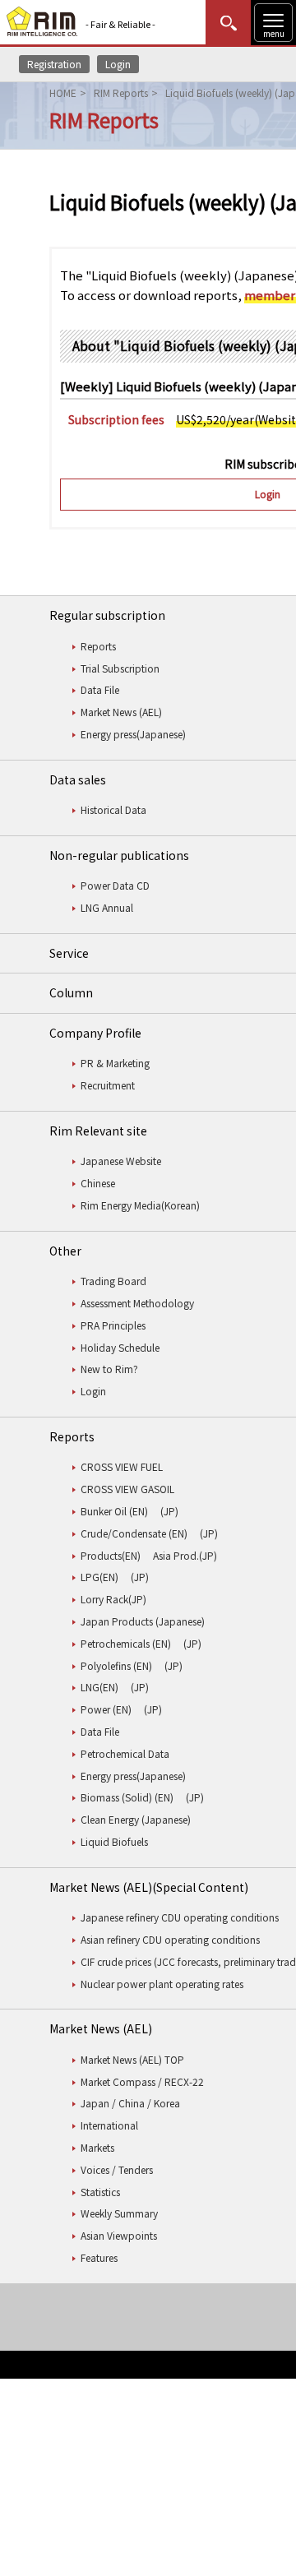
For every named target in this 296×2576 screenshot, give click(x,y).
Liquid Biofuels (114, 1841)
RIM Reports (121, 92)
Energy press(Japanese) (133, 734)
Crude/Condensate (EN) (134, 1533)
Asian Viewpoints (119, 2235)
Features (99, 2257)
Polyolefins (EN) (116, 1665)
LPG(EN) (99, 1577)
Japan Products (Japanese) (143, 1621)
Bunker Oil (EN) (114, 1511)
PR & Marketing (115, 1063)
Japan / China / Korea (130, 2103)
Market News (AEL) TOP (132, 2059)
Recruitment (108, 1085)
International (109, 2125)
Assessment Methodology (137, 1303)
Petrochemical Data (125, 1753)
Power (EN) (106, 1709)
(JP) (169, 1511)
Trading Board (113, 1281)
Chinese (98, 1183)
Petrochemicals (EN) (126, 1643)
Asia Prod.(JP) (185, 1555)
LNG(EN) (99, 1687)
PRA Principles (113, 1325)
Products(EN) (111, 1555)
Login (118, 64)
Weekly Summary (119, 2213)
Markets (97, 2147)
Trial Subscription (120, 668)
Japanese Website (121, 1161)
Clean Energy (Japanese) (136, 1819)
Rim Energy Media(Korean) (140, 1205)
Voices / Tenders (117, 2169)
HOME (63, 92)
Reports (98, 646)
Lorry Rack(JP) (113, 1599)
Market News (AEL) (121, 712)
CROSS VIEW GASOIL (127, 1489)
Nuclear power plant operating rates (162, 1984)
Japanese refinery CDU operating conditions (180, 1917)
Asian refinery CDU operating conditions (170, 1939)
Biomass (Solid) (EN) (127, 1797)
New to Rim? (109, 1369)
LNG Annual (107, 907)
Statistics (100, 2192)
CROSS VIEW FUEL (122, 1466)
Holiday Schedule (120, 1347)
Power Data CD (115, 885)
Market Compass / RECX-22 (142, 2081)
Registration (54, 64)
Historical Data (113, 809)
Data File (100, 689)
